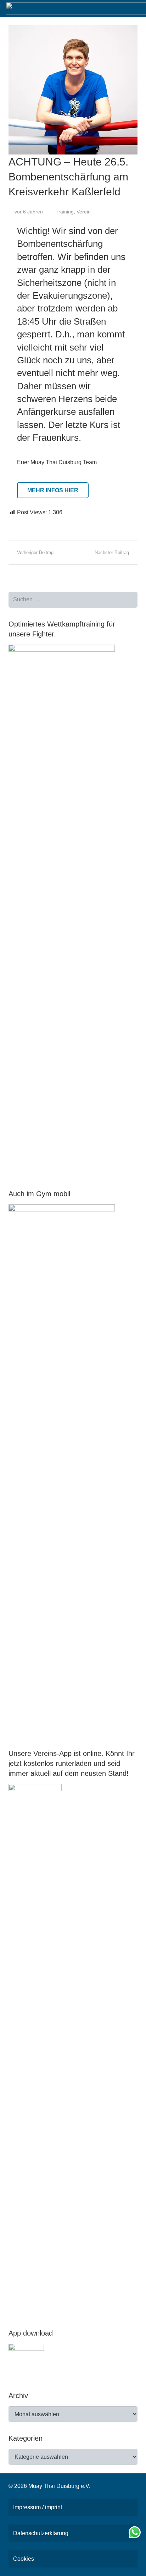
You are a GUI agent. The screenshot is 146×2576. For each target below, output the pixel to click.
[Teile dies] (17, 523)
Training (65, 212)
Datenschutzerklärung (41, 2533)
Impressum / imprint (38, 2507)
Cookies (24, 2559)
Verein (84, 212)
